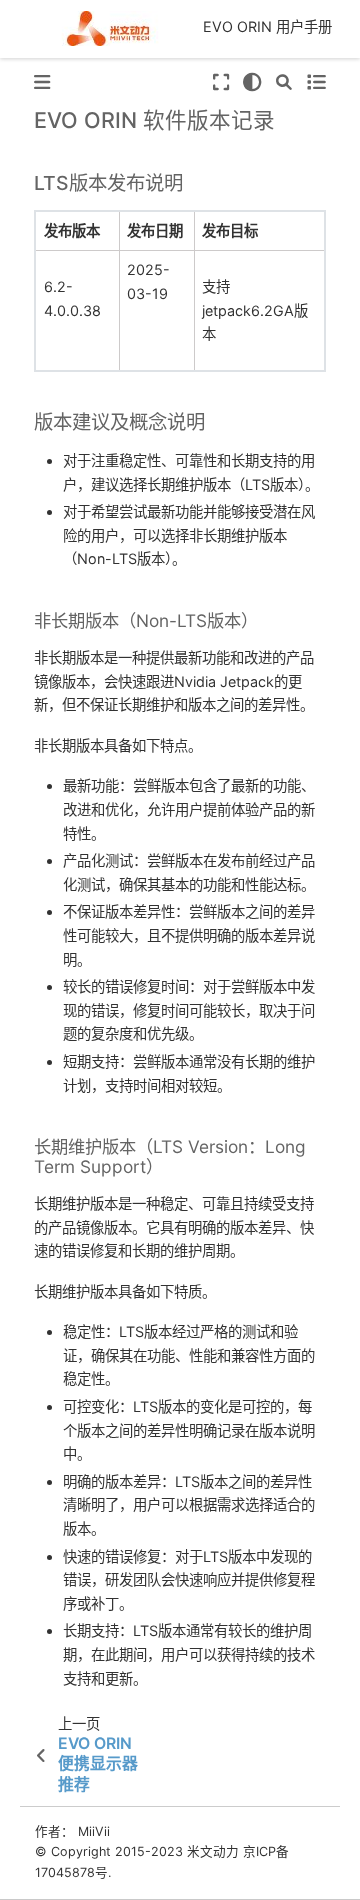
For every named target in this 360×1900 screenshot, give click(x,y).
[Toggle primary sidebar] (42, 83)
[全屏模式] (220, 83)
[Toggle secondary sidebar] (315, 83)
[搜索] (284, 83)
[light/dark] (252, 83)
